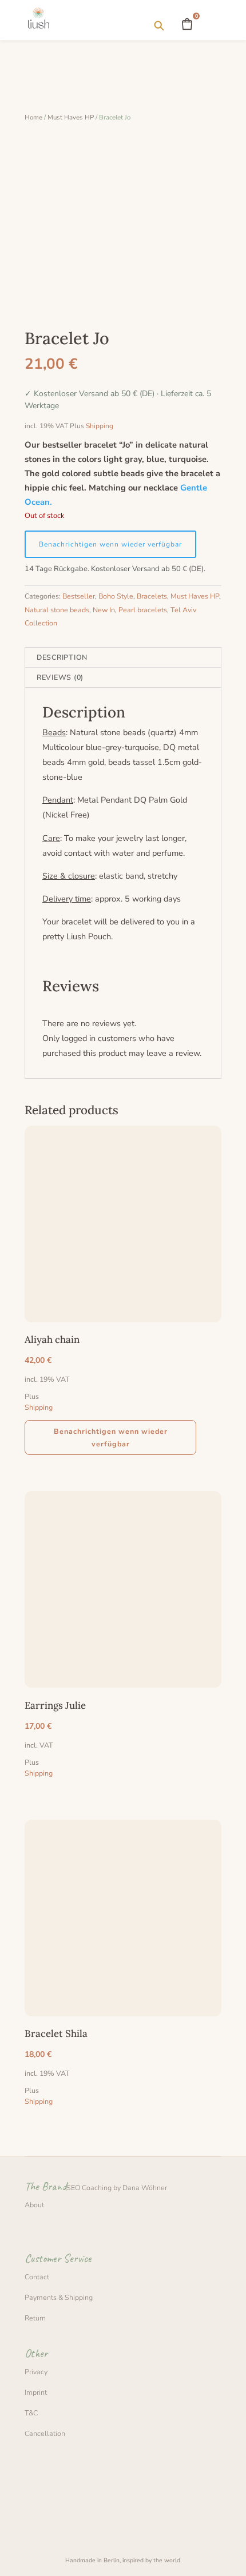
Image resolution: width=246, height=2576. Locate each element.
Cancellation (45, 2433)
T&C (31, 2413)
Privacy (36, 2372)
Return (35, 2318)
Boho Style (116, 596)
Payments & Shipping (59, 2297)
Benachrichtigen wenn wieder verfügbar (110, 544)
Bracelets (152, 596)
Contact (37, 2277)
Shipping (100, 426)
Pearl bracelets (143, 610)
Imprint (36, 2392)
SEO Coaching (89, 2188)
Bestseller (79, 596)
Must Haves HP (71, 117)
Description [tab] (62, 657)
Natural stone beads (57, 610)
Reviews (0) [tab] (60, 677)
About (34, 2205)
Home (33, 117)
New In (104, 610)
